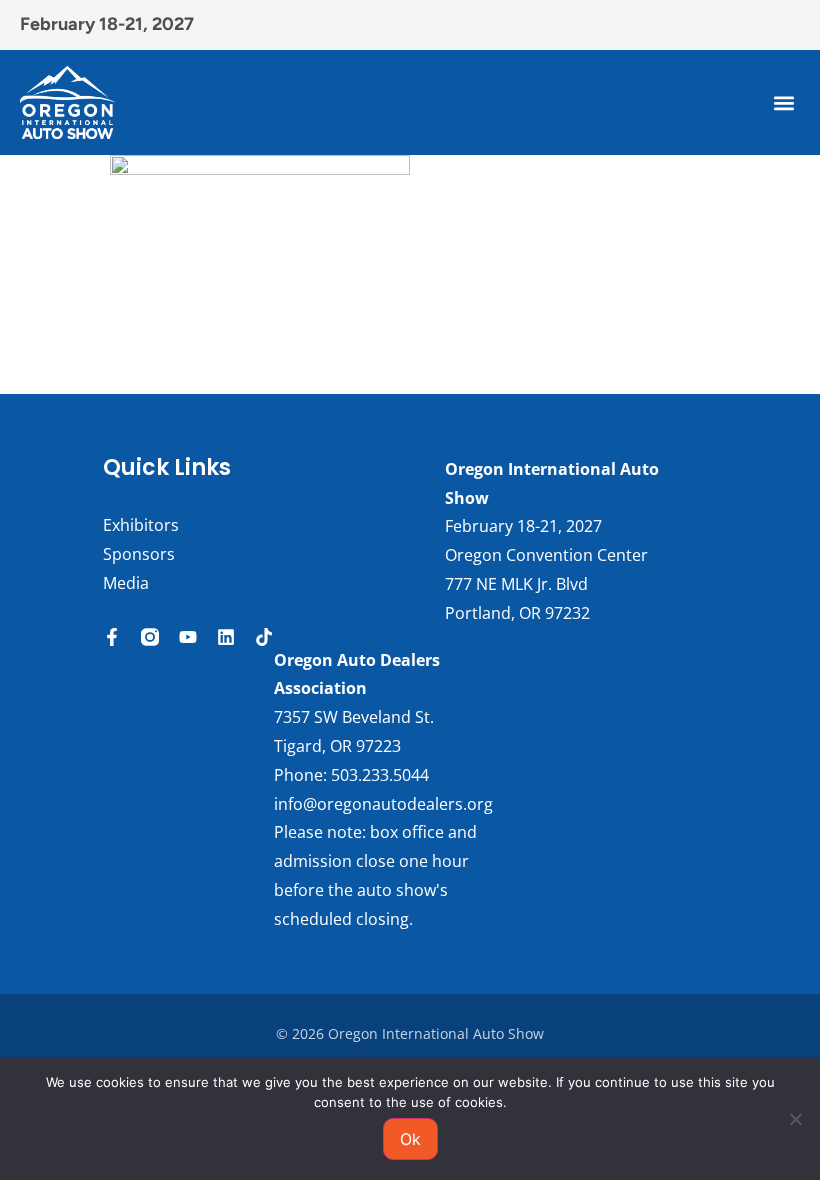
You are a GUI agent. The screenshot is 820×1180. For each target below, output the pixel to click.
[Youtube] (188, 637)
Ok (410, 1139)
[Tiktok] (264, 637)
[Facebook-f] (112, 637)
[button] (783, 102)
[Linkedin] (226, 637)
